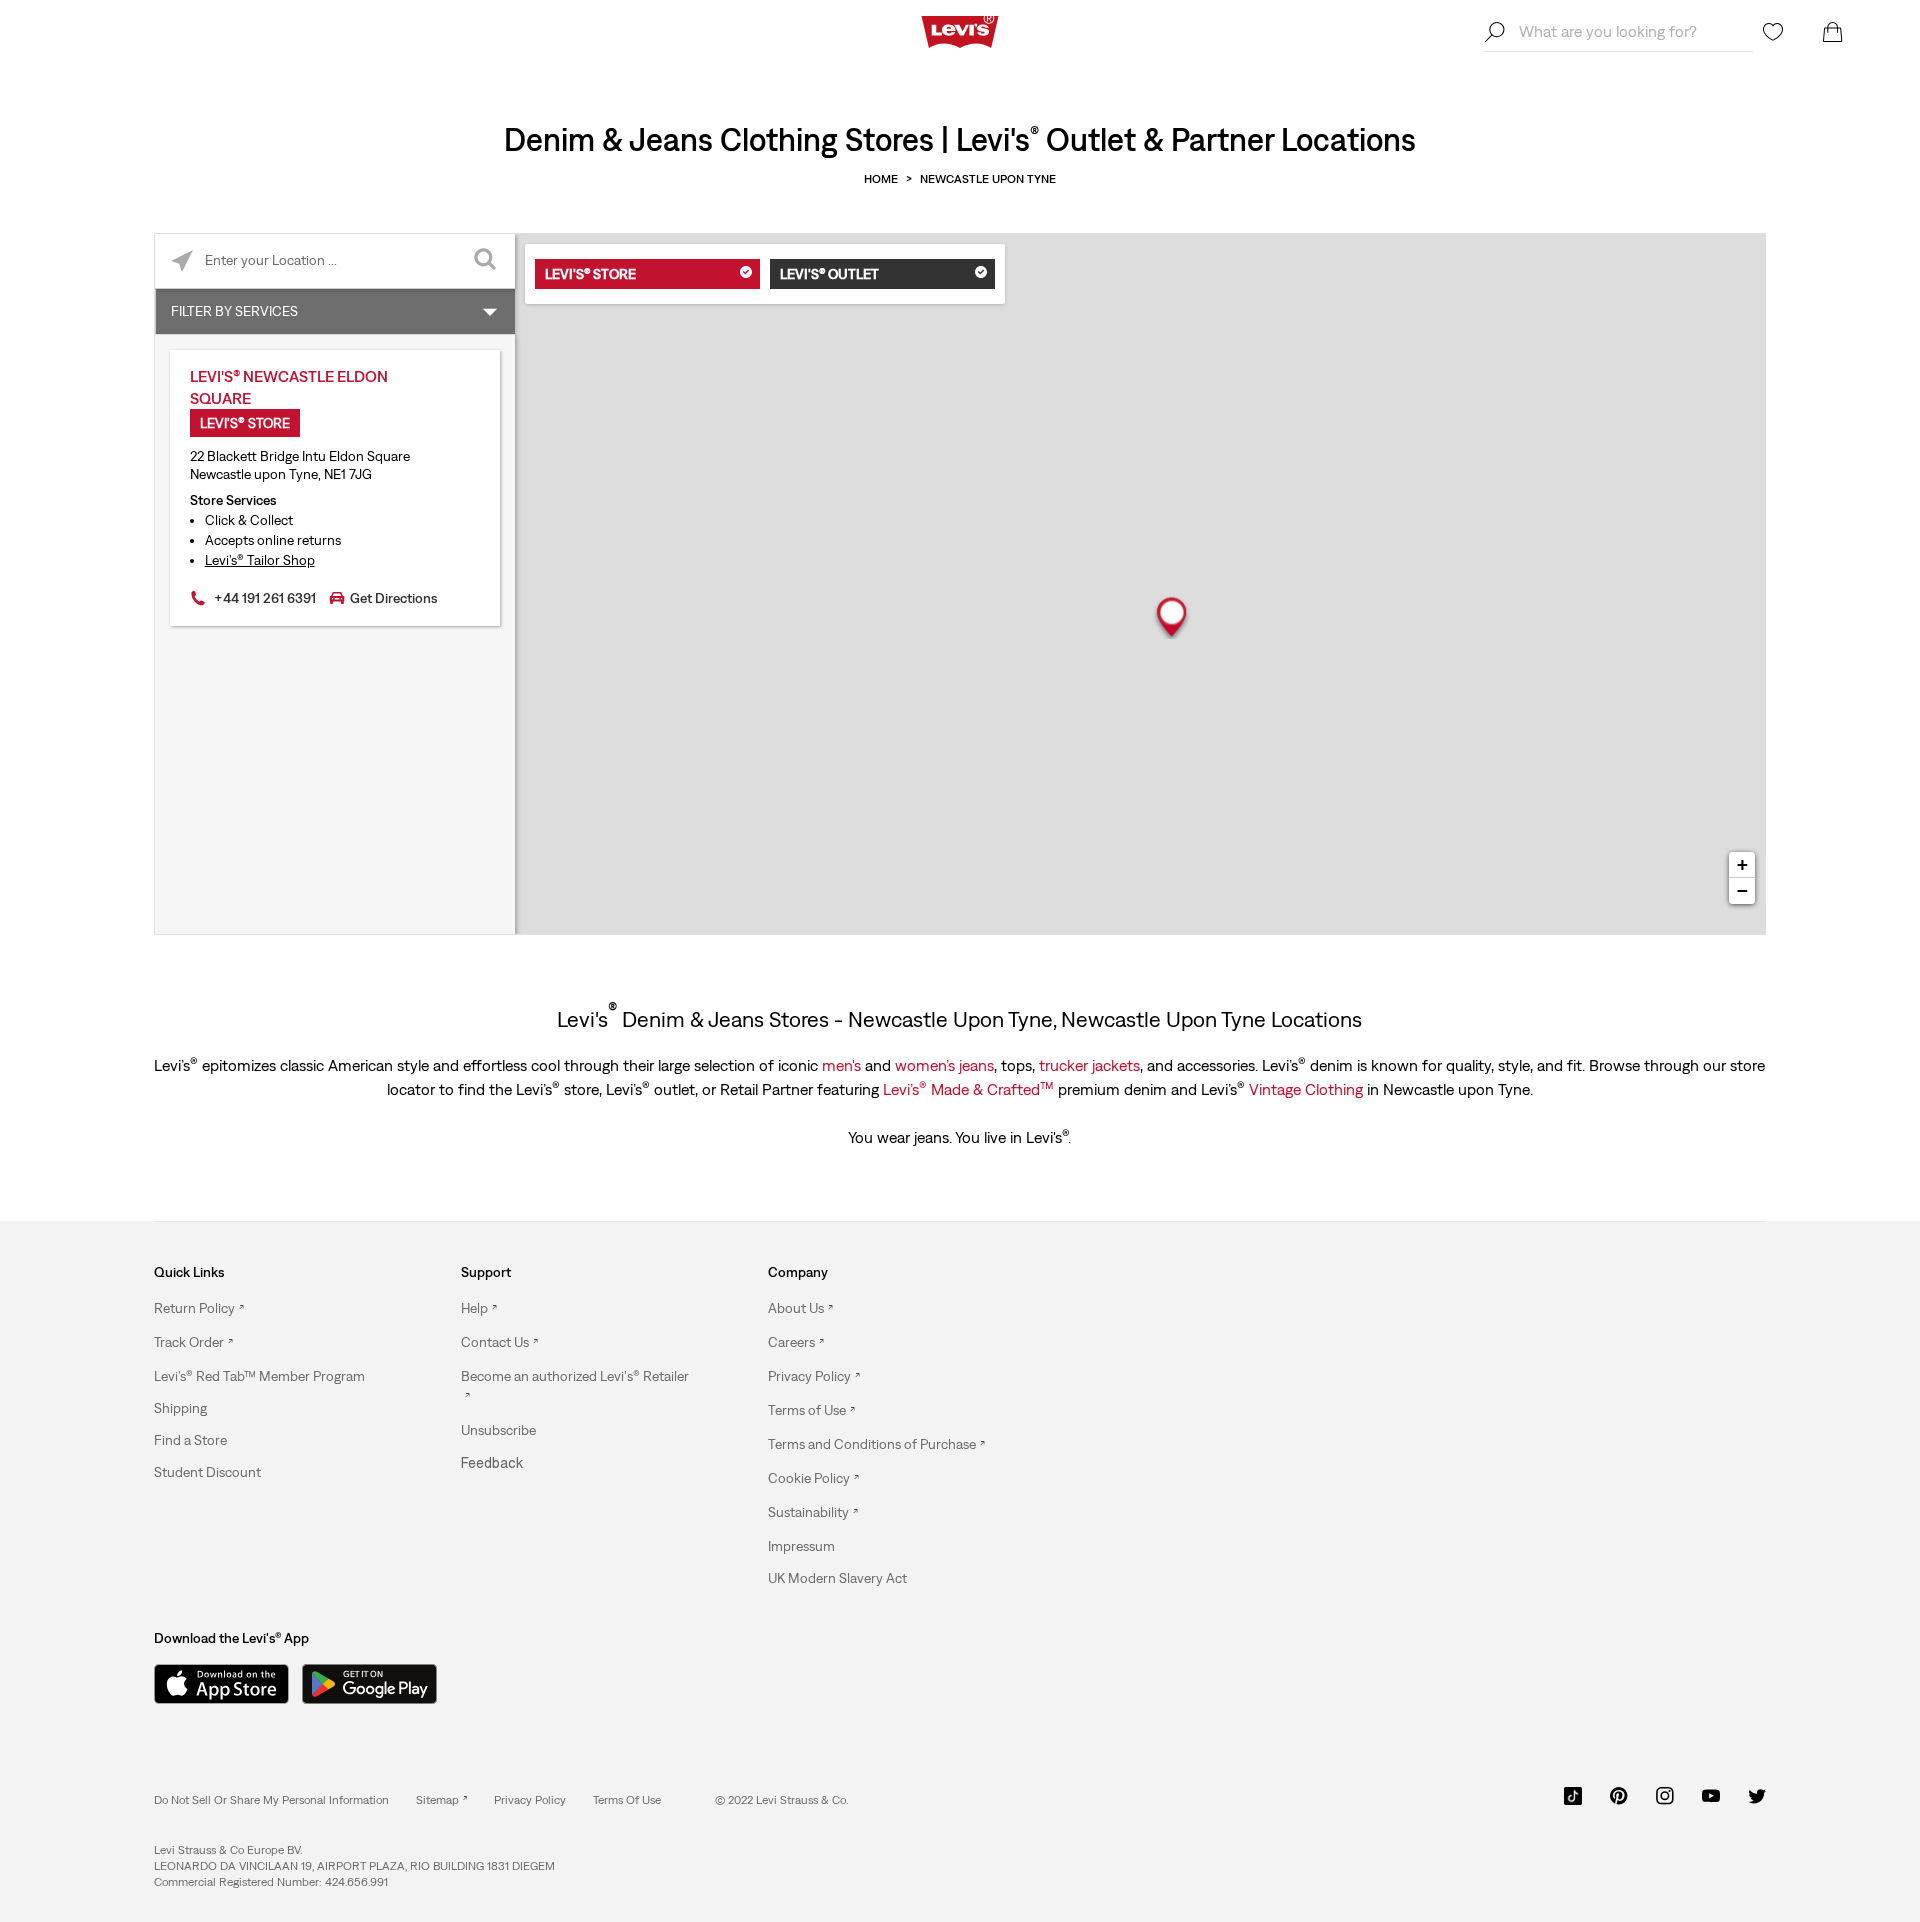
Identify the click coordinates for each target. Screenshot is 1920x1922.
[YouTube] (1711, 1803)
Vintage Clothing (1306, 1089)
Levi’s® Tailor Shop (260, 560)
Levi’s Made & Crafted (968, 1088)
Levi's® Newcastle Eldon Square (289, 387)
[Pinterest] (1619, 1803)
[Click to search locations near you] (182, 261)
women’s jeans (944, 1065)
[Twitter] (1757, 1803)
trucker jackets (1089, 1065)
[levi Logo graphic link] (960, 30)
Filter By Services (234, 311)
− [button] (1742, 890)
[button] (259, 1376)
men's (841, 1065)
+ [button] (1742, 864)
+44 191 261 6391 (265, 598)
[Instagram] (1665, 1803)
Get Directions (393, 598)
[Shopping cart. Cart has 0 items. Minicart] (1833, 32)
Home (881, 179)
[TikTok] (1573, 1803)
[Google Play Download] (369, 1684)
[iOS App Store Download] (214, 1684)
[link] (441, 1800)
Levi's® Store (590, 274)
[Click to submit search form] (487, 261)
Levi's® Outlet (829, 274)
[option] (269, 1309)
